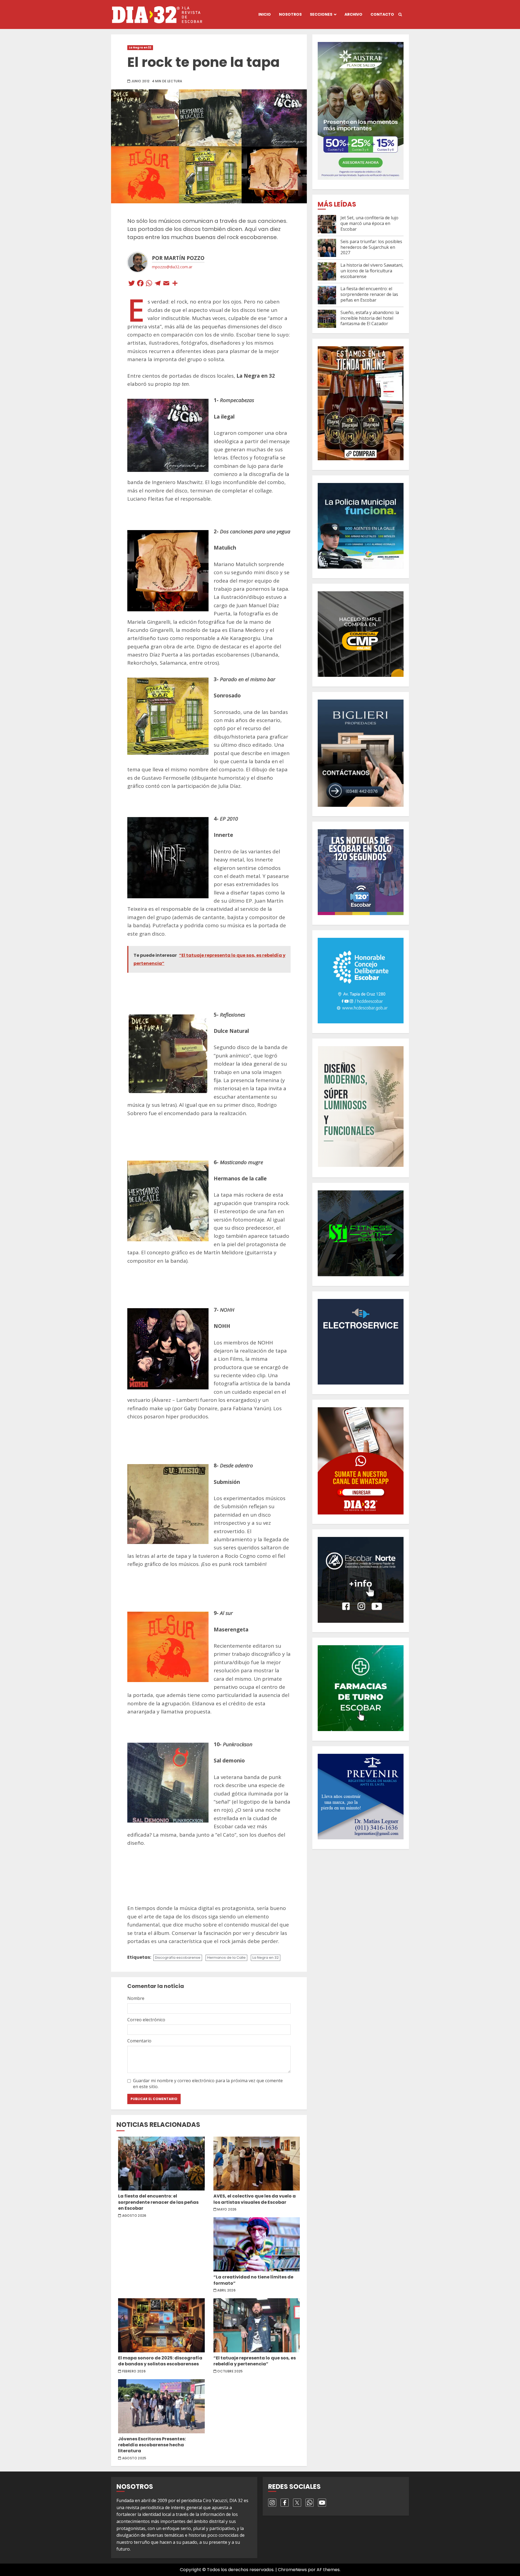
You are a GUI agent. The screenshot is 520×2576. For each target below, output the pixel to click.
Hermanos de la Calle (226, 1958)
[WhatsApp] (149, 284)
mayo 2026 (227, 2209)
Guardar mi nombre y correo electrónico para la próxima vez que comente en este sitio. (208, 2084)
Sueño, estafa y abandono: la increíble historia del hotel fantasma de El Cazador (370, 318)
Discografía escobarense (178, 1958)
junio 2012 (141, 81)
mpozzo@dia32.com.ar (172, 267)
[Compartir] (175, 284)
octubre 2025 (230, 2371)
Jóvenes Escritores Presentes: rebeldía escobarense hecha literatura (161, 2406)
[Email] (166, 284)
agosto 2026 (134, 2216)
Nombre (136, 1998)
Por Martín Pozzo (178, 258)
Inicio (265, 14)
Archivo (353, 14)
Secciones (321, 14)
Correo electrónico (146, 2020)
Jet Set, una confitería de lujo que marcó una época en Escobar (369, 223)
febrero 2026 (134, 2371)
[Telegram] (158, 284)
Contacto (382, 14)
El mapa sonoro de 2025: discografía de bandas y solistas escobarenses (161, 2325)
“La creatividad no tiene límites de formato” (257, 2244)
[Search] (400, 15)
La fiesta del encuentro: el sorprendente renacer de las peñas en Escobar (161, 2164)
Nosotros (290, 14)
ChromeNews (292, 2570)
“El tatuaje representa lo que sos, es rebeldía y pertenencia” (257, 2325)
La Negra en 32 (140, 48)
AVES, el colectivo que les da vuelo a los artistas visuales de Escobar (257, 2164)
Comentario (139, 2041)
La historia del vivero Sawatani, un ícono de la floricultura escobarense (372, 271)
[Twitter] (132, 284)
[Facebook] (140, 284)
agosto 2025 (134, 2458)
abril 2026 (226, 2290)
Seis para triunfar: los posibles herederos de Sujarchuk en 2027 (371, 247)
